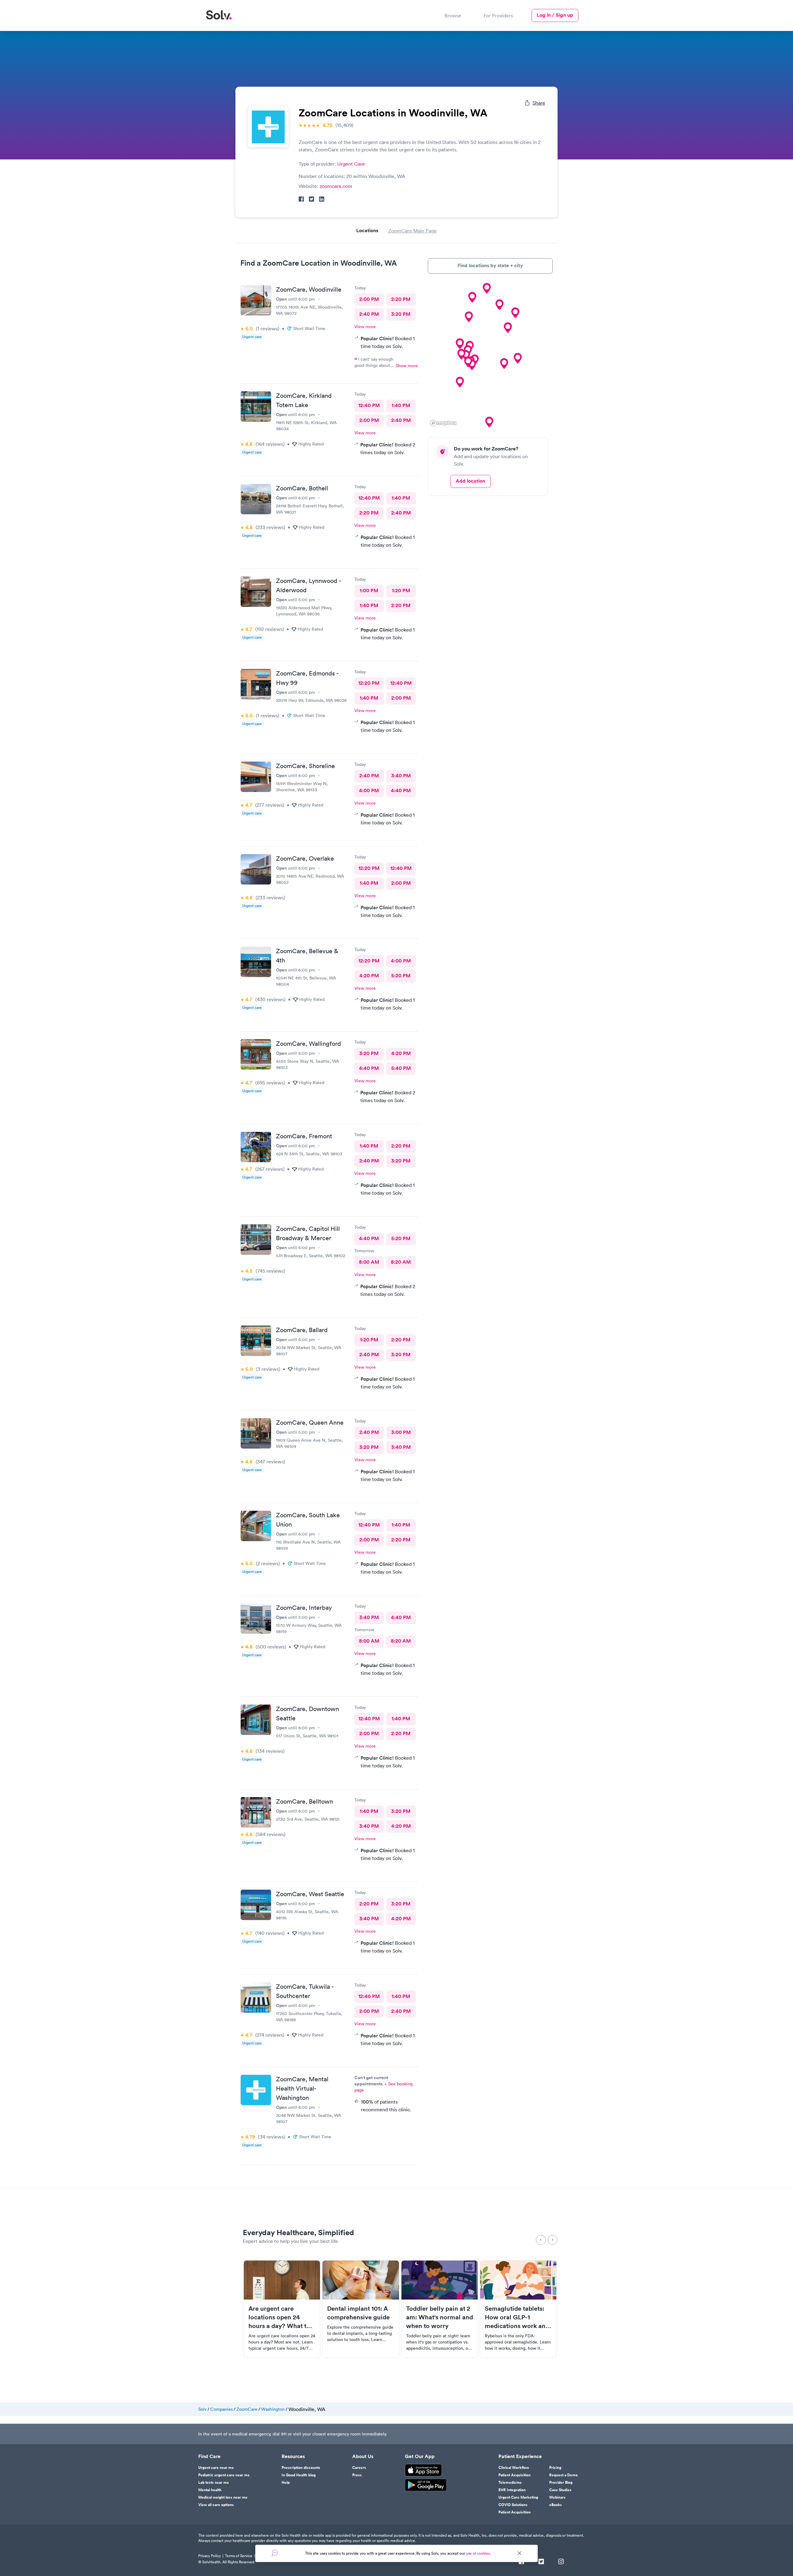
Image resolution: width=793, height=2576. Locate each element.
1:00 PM (369, 591)
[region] (490, 355)
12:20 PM (369, 683)
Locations (367, 230)
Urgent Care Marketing (518, 2497)
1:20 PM (401, 591)
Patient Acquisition (515, 2475)
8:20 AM (401, 1262)
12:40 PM (369, 405)
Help (286, 2483)
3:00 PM (401, 1432)
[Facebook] (521, 2562)
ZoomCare (247, 2409)
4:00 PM (369, 791)
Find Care (209, 2457)
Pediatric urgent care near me (224, 2475)
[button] (515, 313)
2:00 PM (369, 299)
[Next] (553, 2240)
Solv (202, 2409)
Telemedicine (510, 2483)
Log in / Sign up (555, 15)
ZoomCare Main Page (412, 231)
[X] (541, 2562)
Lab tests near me (214, 2483)
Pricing (555, 2468)
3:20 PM (401, 314)
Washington (273, 2409)
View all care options (216, 2505)
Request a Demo (563, 2475)
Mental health (210, 2490)
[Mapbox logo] (443, 423)
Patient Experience (520, 2457)
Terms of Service (239, 2556)
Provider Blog (561, 2483)
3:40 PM (401, 776)
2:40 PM (369, 314)
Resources (293, 2457)
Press (357, 2475)
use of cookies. (478, 2553)
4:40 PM (401, 791)
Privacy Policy (210, 2556)
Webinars (557, 2497)
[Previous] (541, 2240)
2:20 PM (401, 299)
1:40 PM (401, 405)
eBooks (556, 2505)
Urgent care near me (216, 2468)
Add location (470, 481)
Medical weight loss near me (223, 2497)
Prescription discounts (301, 2468)
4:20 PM (369, 976)
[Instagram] (561, 2562)
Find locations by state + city (490, 265)
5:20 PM (401, 976)
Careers (359, 2468)
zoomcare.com (336, 186)
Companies (221, 2409)
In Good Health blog (299, 2475)
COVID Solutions (513, 2505)
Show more (407, 366)
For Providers (498, 15)
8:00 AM (369, 1262)
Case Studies (560, 2490)
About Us (363, 2457)
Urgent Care (351, 164)
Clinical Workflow (514, 2468)
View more (365, 327)
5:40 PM (401, 1068)
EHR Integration (512, 2490)
